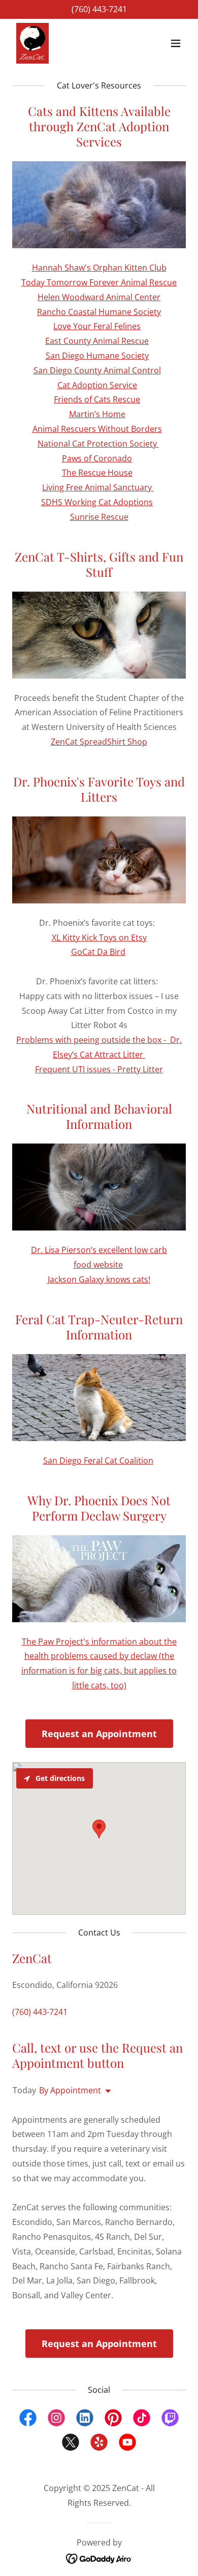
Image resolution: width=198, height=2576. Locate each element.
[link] (32, 43)
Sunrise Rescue (99, 517)
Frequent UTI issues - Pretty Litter (99, 1069)
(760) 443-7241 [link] (99, 9)
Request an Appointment (99, 1734)
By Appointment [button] (70, 2090)
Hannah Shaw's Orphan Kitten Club (99, 268)
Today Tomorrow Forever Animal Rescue (99, 282)
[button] (176, 43)
